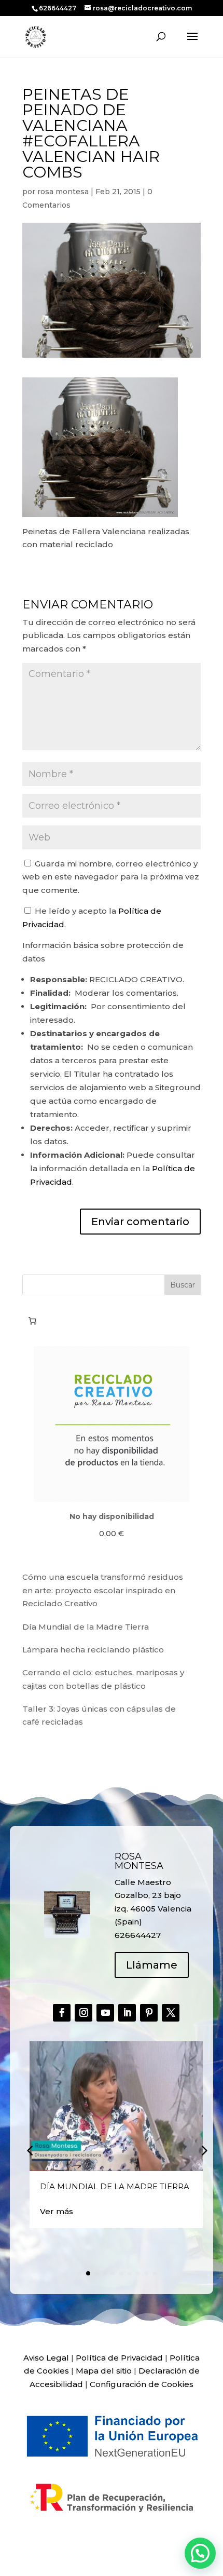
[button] (203, 2150)
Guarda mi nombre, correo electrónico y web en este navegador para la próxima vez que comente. (111, 877)
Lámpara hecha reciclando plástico (93, 1650)
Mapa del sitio (104, 2371)
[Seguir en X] (171, 2013)
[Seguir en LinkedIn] (127, 2013)
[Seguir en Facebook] (62, 2013)
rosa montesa (63, 192)
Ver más (57, 2211)
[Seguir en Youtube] (105, 2013)
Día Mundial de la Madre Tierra (86, 1627)
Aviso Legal (46, 2358)
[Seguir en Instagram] (83, 2013)
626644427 (58, 8)
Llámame (152, 1965)
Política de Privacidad (119, 2358)
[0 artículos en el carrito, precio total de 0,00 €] (32, 1321)
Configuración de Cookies (142, 2384)
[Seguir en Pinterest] (149, 2013)
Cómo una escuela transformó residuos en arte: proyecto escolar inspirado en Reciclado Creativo (103, 1590)
